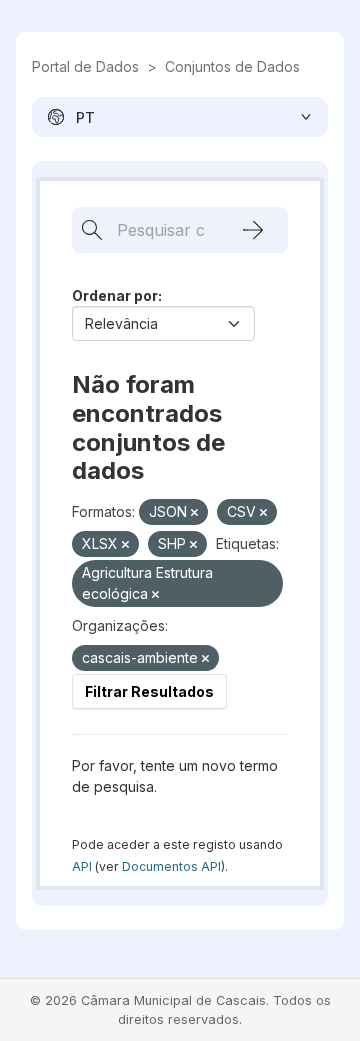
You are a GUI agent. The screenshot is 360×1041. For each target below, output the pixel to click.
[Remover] (194, 513)
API (82, 866)
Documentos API (171, 866)
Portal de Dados (85, 66)
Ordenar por (115, 295)
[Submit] (253, 230)
